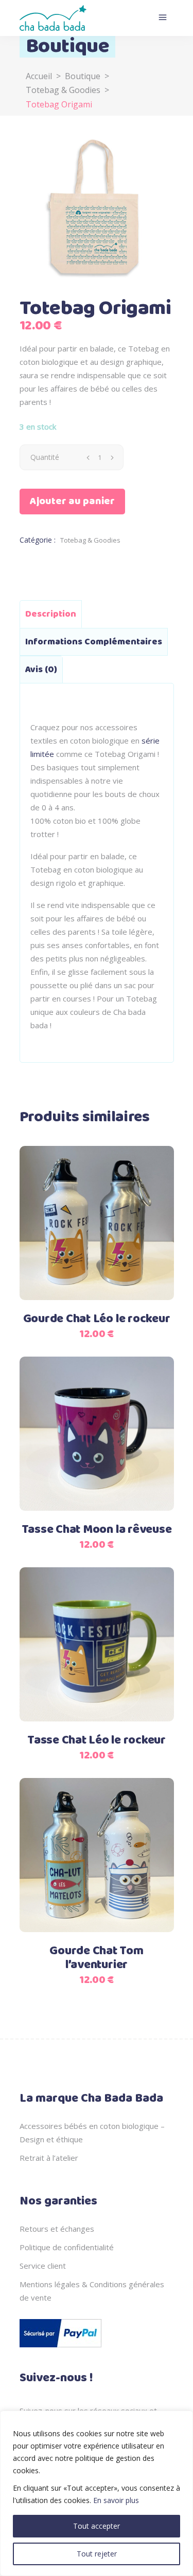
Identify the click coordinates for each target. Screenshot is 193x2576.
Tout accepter (97, 2526)
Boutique (83, 76)
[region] (97, 2493)
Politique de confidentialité (67, 2247)
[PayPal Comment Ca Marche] (60, 2349)
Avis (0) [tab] (41, 670)
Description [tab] (51, 614)
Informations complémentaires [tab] (94, 642)
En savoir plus (116, 2500)
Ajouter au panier (72, 501)
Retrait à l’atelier (49, 2158)
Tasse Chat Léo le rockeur (97, 1740)
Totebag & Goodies (63, 90)
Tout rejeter (97, 2554)
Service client (43, 2266)
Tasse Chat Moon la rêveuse (97, 1530)
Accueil (39, 76)
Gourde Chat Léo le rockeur (97, 1319)
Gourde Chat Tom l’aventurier (96, 1958)
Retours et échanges (57, 2229)
